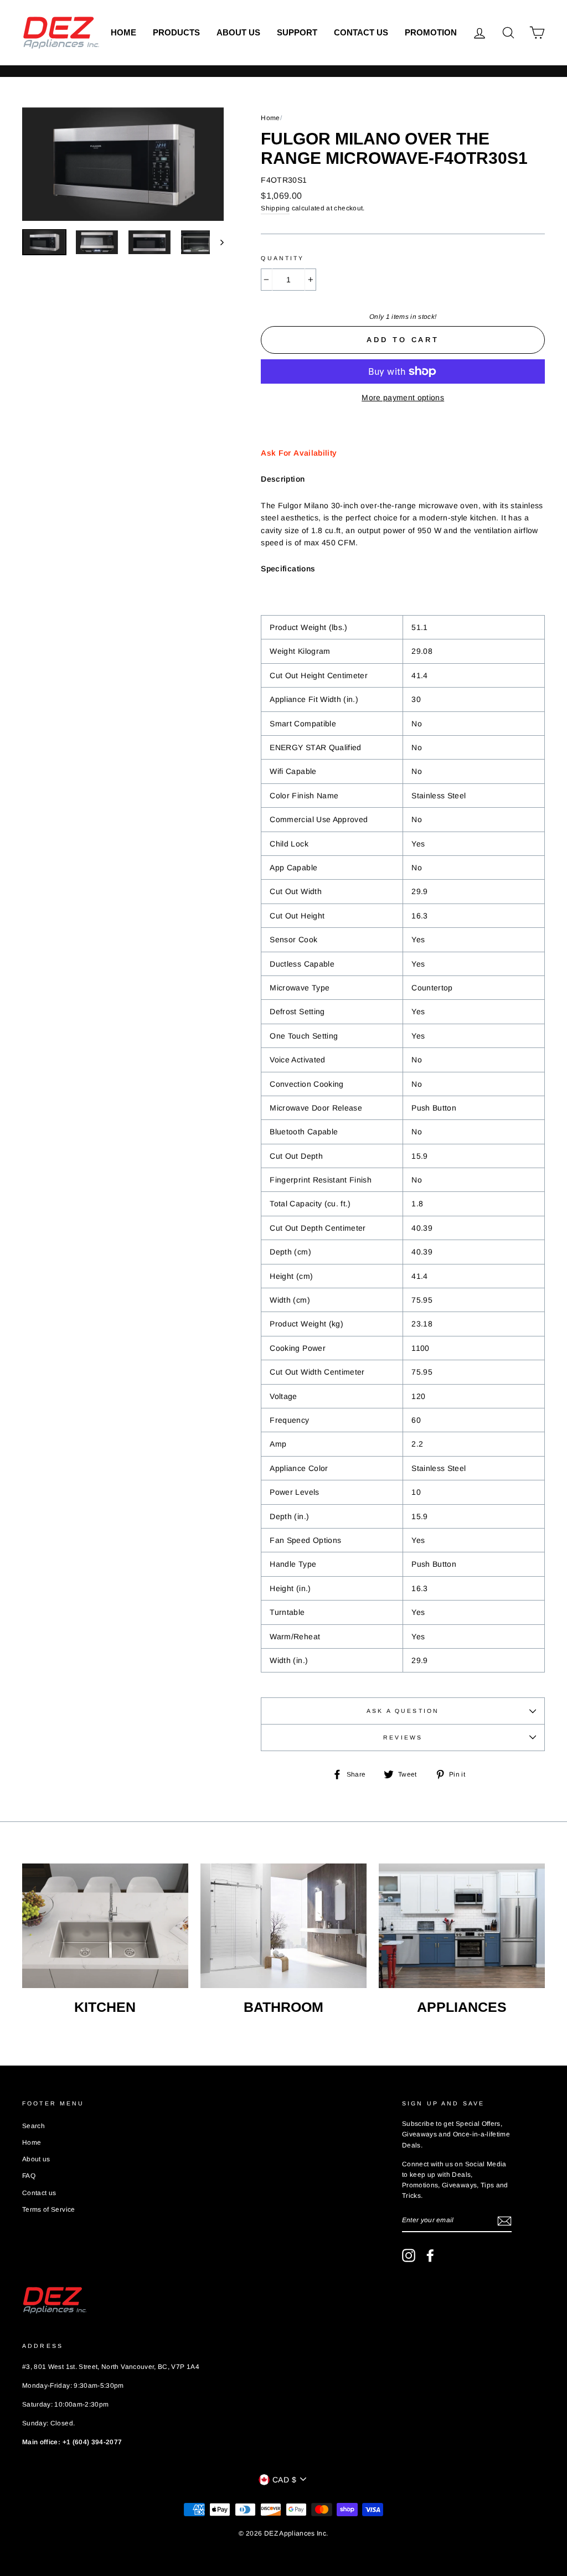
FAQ (29, 2176)
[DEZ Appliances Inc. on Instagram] (409, 2255)
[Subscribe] (504, 2221)
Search (33, 2126)
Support (297, 32)
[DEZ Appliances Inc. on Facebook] (430, 2255)
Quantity (282, 258)
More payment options (403, 398)
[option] (123, 164)
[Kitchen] (105, 1926)
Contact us (361, 32)
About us (238, 32)
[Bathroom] (283, 1926)
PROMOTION (431, 32)
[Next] (217, 242)
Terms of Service (49, 2210)
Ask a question (403, 1711)
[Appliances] (462, 1926)
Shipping (275, 208)
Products (176, 32)
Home (123, 32)
